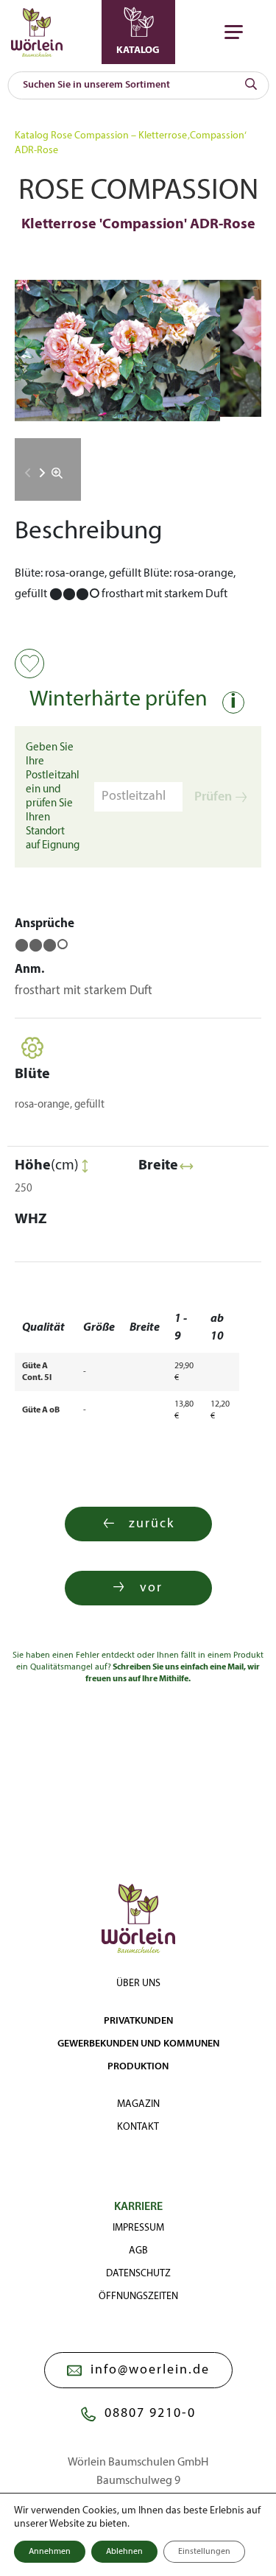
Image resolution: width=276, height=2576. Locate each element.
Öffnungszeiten (138, 2297)
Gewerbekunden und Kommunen (138, 2044)
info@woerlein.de (150, 2370)
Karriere (138, 2207)
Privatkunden (138, 2021)
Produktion (138, 2067)
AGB (138, 2251)
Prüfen (213, 797)
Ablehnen (124, 2552)
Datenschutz (138, 2274)
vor (151, 1588)
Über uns (138, 1984)
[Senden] (251, 85)
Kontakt (138, 2127)
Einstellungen (204, 2552)
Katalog (32, 136)
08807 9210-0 (150, 2414)
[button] (42, 473)
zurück (152, 1524)
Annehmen (50, 2552)
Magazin (138, 2104)
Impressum (138, 2228)
